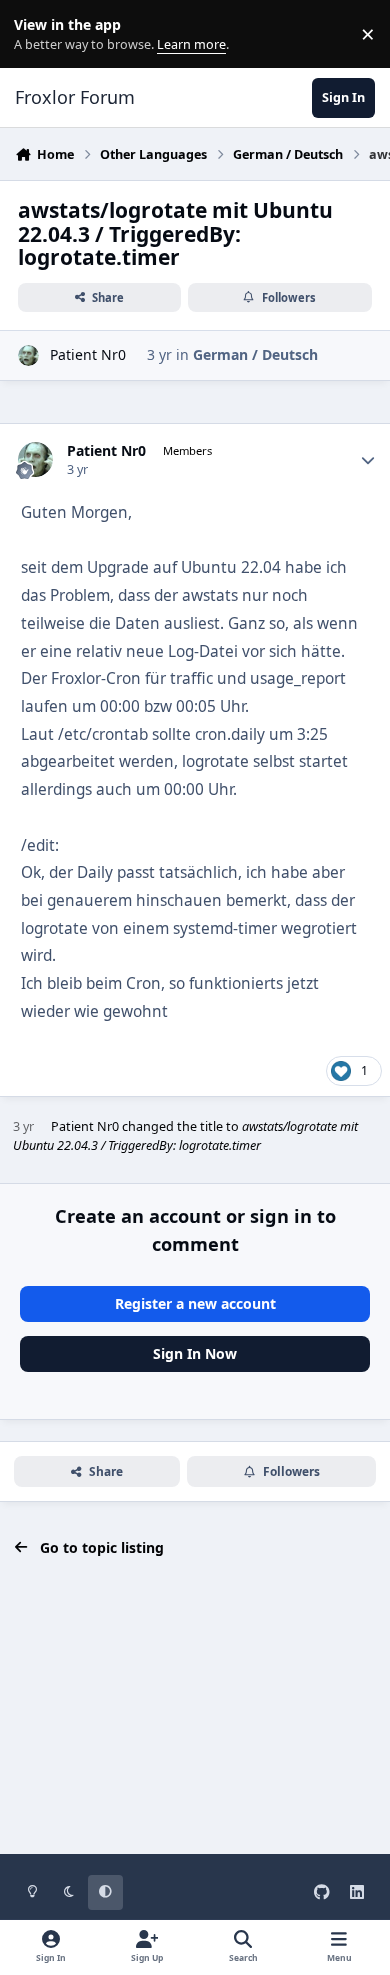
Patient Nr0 (88, 354)
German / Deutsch (255, 354)
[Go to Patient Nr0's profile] (28, 355)
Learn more (38, 34)
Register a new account (195, 1303)
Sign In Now (195, 1353)
